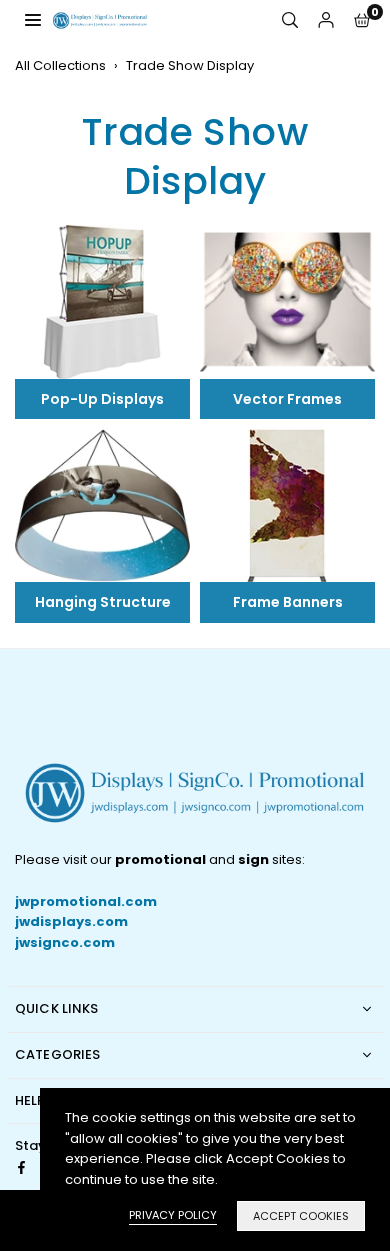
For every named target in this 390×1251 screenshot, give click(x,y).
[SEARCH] (290, 20)
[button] (362, 20)
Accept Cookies (301, 1216)
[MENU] (33, 19)
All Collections (60, 65)
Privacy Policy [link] (173, 1215)
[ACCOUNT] (326, 20)
